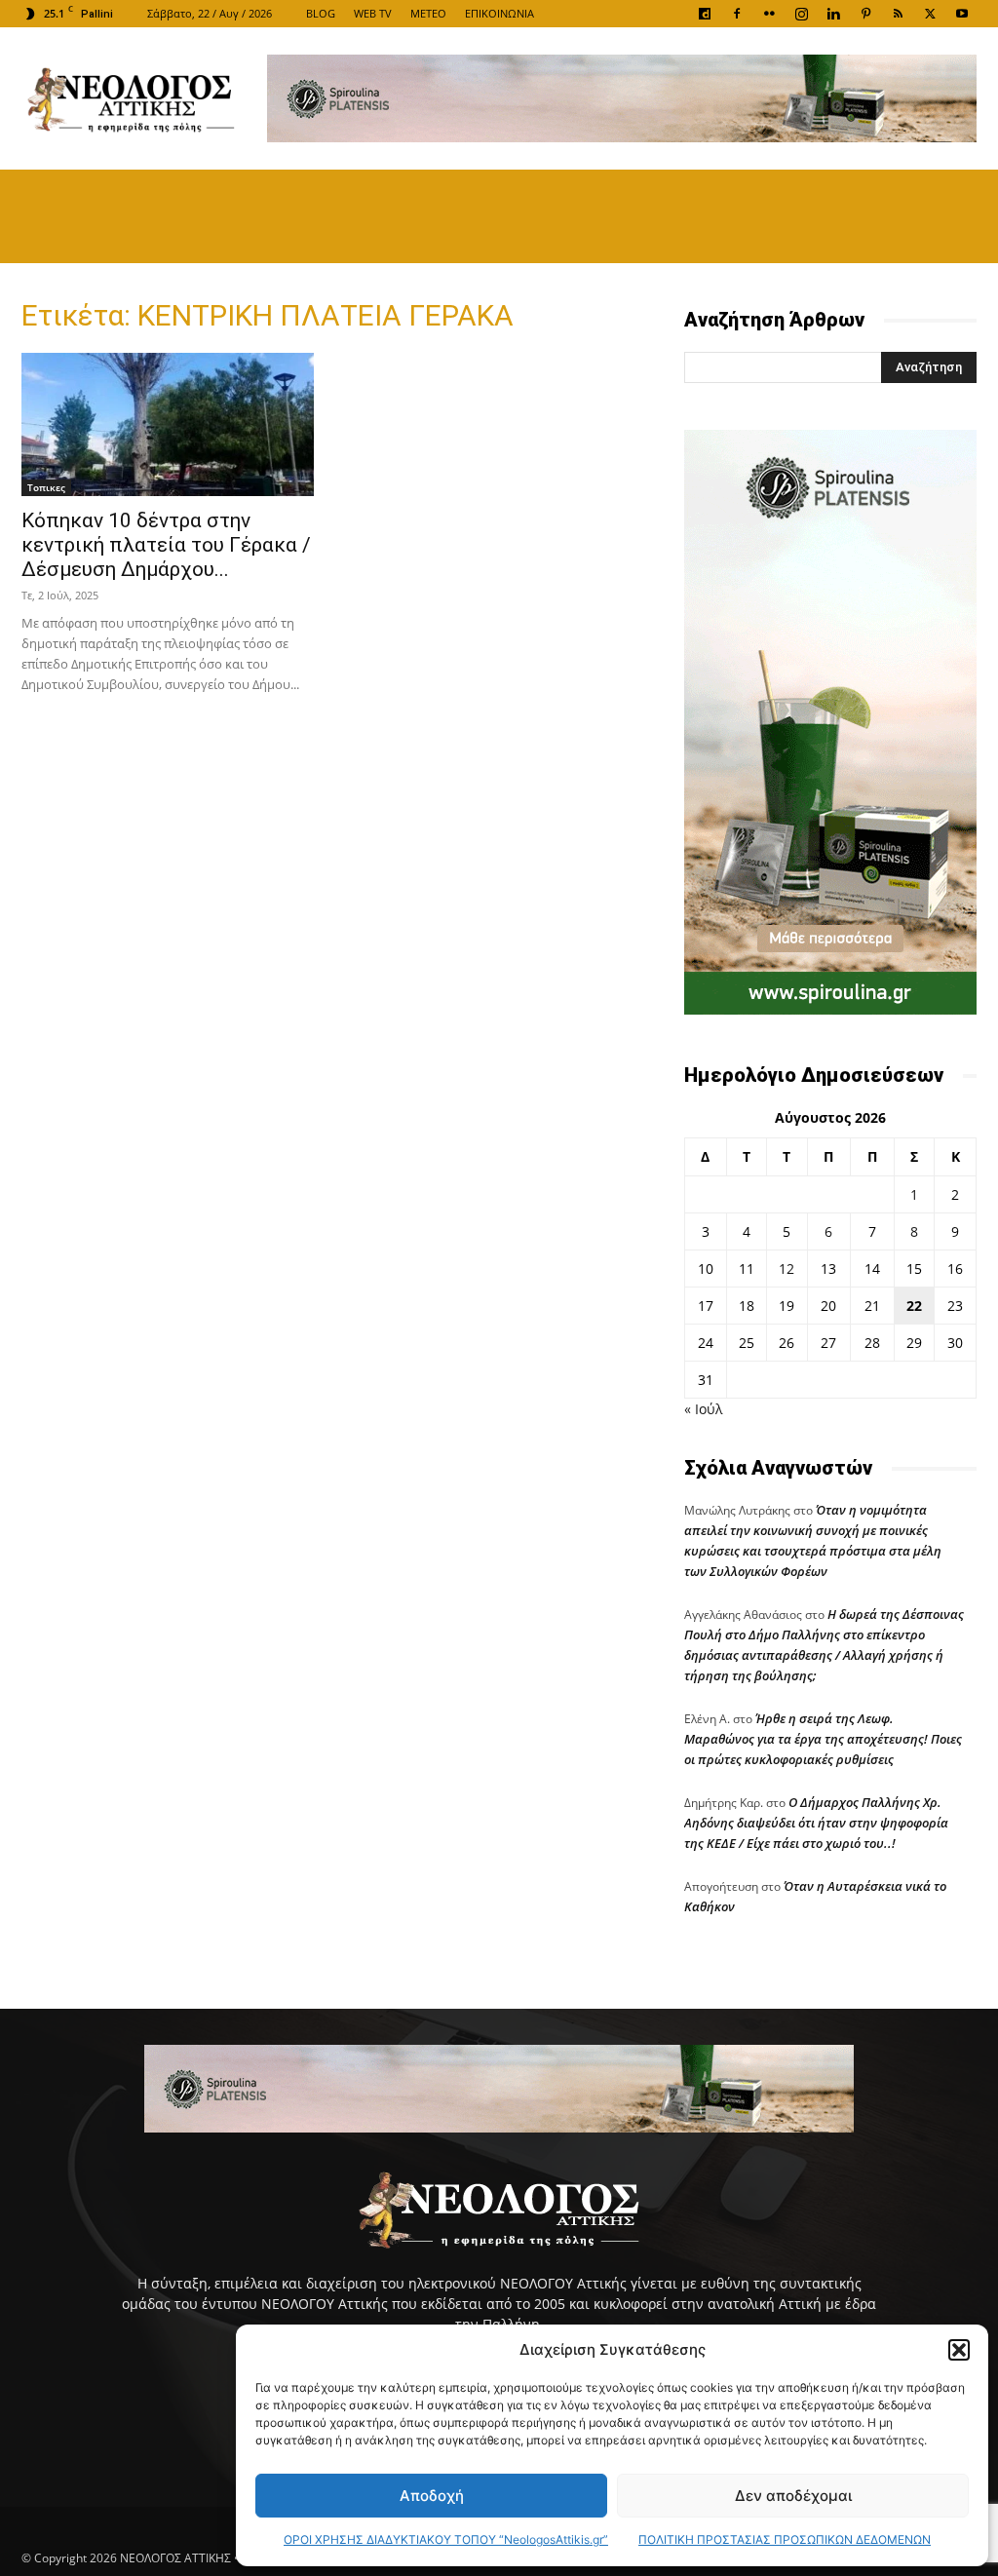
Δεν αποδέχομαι (793, 2496)
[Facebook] (737, 14)
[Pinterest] (865, 14)
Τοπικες (46, 487)
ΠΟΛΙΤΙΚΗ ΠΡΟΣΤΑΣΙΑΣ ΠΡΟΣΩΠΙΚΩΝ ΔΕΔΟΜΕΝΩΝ (785, 2539)
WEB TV (373, 13)
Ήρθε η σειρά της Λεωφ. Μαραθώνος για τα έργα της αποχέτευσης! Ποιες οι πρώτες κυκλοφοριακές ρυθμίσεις (823, 1739)
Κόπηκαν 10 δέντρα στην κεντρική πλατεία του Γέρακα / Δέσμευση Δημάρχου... (166, 545)
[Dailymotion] (705, 14)
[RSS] (898, 14)
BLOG (321, 13)
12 (787, 1269)
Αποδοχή (432, 2496)
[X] (930, 14)
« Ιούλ (703, 1409)
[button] (959, 2350)
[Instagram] (801, 14)
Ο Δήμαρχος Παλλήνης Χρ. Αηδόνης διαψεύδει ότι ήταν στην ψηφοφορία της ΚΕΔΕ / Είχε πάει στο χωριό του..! (816, 1823)
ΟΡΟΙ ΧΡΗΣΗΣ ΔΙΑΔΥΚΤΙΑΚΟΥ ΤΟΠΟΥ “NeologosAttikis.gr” (446, 2539)
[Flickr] (769, 14)
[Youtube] (962, 14)
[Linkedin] (833, 14)
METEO (428, 13)
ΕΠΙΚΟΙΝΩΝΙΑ (499, 13)
